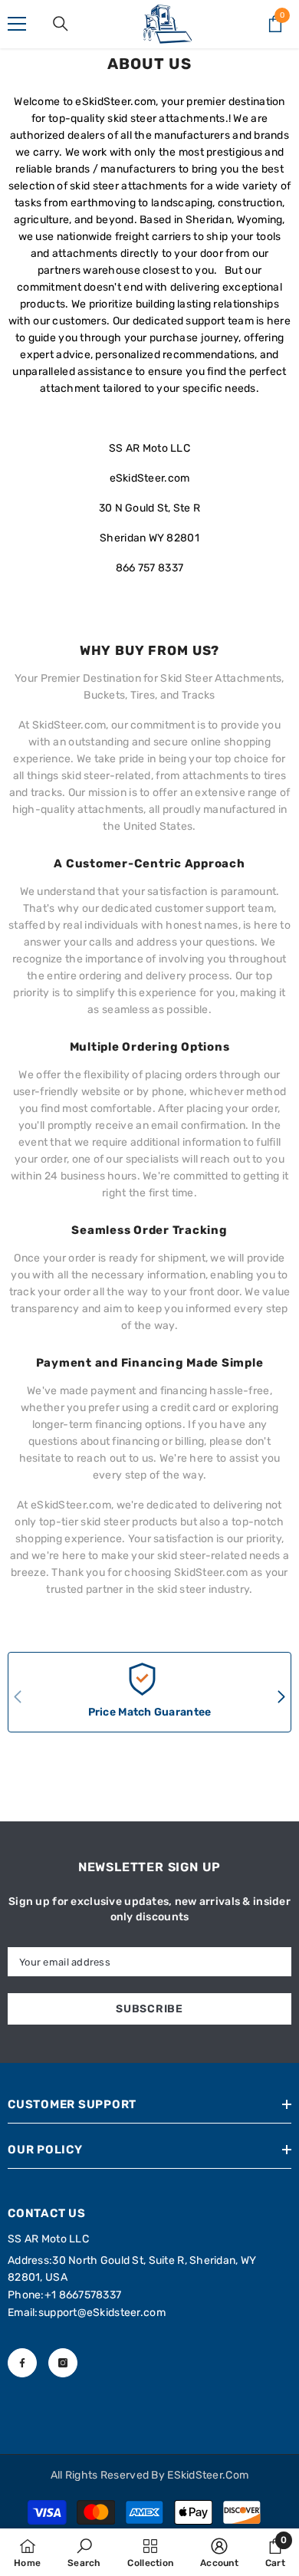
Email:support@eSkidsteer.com (87, 2313)
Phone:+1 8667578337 (64, 2295)
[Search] (61, 24)
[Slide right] (281, 1698)
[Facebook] (22, 2363)
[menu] (17, 24)
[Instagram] (63, 2363)
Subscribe (149, 2009)
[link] (84, 2552)
